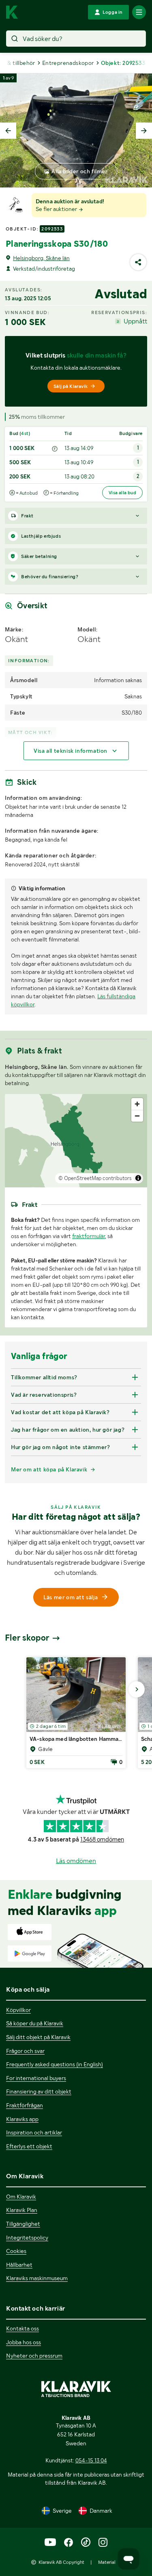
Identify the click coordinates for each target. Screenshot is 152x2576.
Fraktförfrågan (25, 2105)
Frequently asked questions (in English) (55, 2064)
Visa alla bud (122, 493)
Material (107, 2562)
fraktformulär (89, 1236)
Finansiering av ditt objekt (39, 2091)
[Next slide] (144, 131)
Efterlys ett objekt (29, 2146)
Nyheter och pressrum (34, 2356)
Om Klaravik (21, 2197)
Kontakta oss (22, 2328)
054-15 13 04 (91, 2460)
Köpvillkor (18, 2010)
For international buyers (36, 2078)
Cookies (16, 2251)
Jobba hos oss (24, 2342)
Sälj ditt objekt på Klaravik (38, 2037)
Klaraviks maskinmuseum (37, 2278)
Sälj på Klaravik (71, 386)
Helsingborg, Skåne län (41, 258)
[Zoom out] (137, 1116)
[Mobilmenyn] (139, 12)
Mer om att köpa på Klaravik (49, 1469)
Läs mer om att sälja (71, 1597)
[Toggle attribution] (138, 1178)
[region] (76, 1141)
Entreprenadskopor (68, 63)
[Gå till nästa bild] (137, 1689)
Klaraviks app (22, 2119)
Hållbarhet (19, 2265)
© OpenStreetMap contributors (95, 1178)
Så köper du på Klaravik (35, 2023)
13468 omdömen (102, 1839)
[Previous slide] (8, 131)
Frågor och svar (25, 2051)
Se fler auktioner (57, 209)
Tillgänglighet (23, 2224)
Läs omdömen (76, 1861)
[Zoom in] (137, 1104)
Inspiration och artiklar (34, 2132)
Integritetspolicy (27, 2238)
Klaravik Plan (22, 2210)
